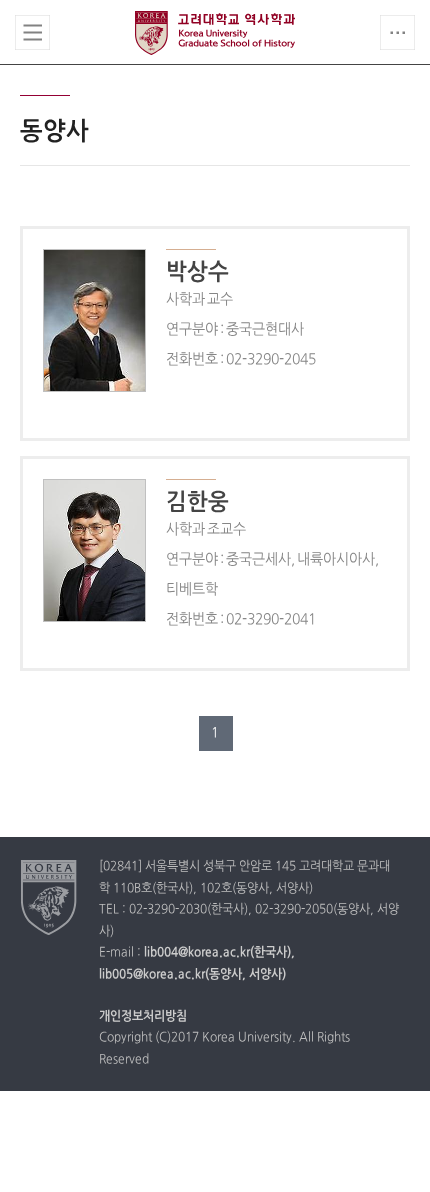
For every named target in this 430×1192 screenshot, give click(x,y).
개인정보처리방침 (143, 1017)
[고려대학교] (49, 897)
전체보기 (32, 32)
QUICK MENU (397, 32)
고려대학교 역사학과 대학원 (215, 33)
